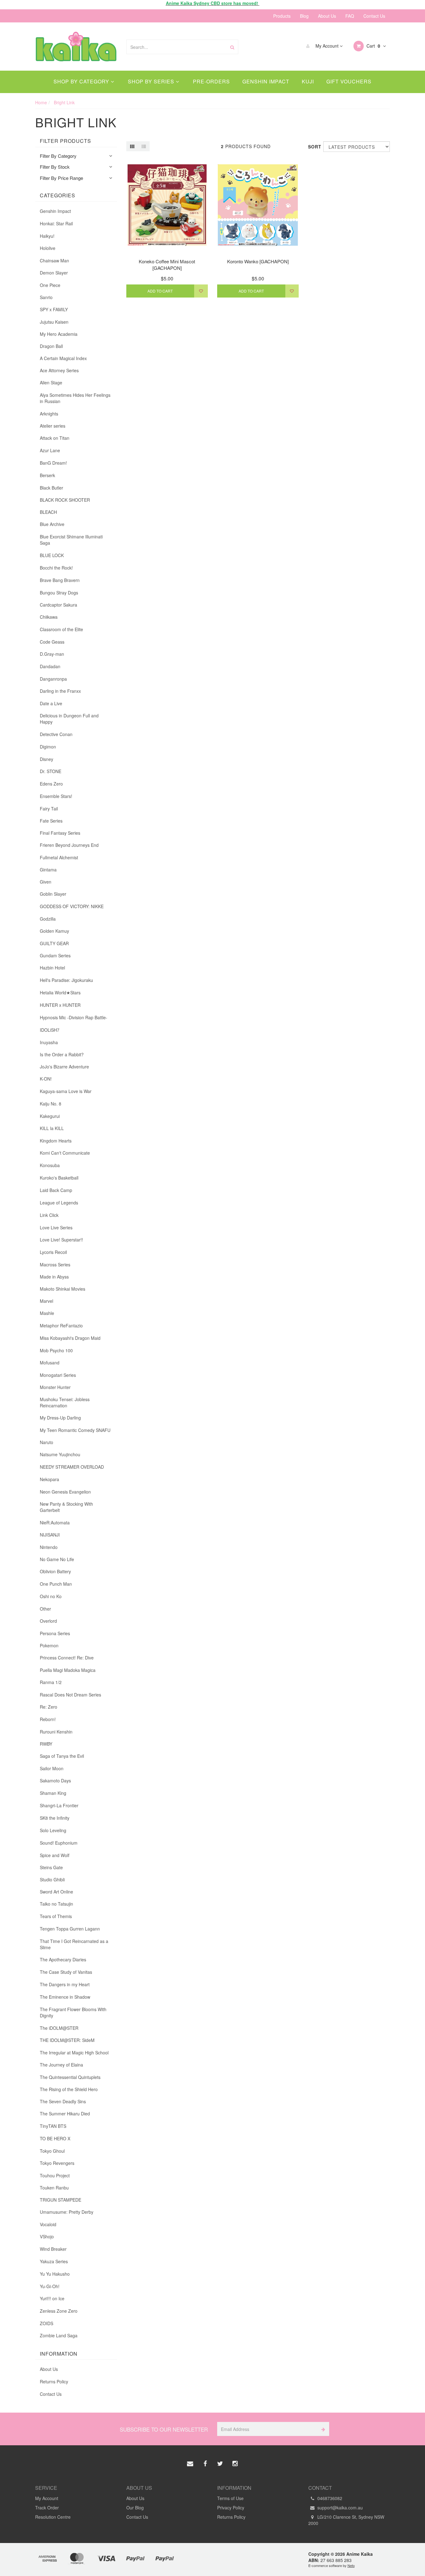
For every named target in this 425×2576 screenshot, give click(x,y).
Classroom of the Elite (61, 629)
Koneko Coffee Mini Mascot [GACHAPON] (167, 265)
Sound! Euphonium (59, 1843)
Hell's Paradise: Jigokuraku (66, 980)
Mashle (47, 1313)
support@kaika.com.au (339, 2508)
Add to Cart (160, 291)
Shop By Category (82, 81)
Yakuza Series (54, 2261)
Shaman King (53, 1793)
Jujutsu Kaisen (54, 322)
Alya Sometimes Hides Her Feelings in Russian (75, 398)
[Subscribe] (322, 2429)
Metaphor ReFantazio (61, 1326)
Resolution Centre (53, 2517)
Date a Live (51, 703)
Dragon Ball (51, 346)
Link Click (49, 1215)
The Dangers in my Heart (65, 1984)
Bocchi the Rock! (56, 568)
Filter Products (65, 141)
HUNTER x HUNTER (60, 1005)
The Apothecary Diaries (63, 1959)
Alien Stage (51, 382)
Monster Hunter (55, 1387)
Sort (313, 147)
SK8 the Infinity (55, 1818)
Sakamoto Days (55, 1781)
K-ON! (46, 1079)
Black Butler (51, 488)
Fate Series (51, 821)
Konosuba (50, 1165)
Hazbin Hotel (52, 968)
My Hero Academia (59, 334)
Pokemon (49, 1645)
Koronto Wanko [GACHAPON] (258, 261)
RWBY (46, 1744)
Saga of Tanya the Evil (62, 1756)
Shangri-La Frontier (59, 1805)
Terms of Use (230, 2498)
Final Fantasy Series (60, 833)
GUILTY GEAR (54, 943)
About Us (327, 16)
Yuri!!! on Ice (52, 2298)
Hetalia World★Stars (60, 992)
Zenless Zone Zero (59, 2311)
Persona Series (55, 1633)
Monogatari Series (58, 1375)
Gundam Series (55, 955)
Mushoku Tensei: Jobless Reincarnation (65, 1402)
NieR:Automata (55, 1523)
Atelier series (53, 426)
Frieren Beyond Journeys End (69, 845)
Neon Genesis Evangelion (65, 1492)
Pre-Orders (211, 81)
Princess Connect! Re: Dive (67, 1658)
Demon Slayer (54, 273)
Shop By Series (152, 81)
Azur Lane (50, 450)
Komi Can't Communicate (65, 1153)
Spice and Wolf (55, 1855)
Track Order (47, 2508)
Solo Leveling (53, 1830)
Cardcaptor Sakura (58, 605)
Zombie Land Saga (59, 2335)
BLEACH (48, 512)
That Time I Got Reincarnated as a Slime (74, 1944)
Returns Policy (54, 2381)
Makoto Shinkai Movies (63, 1289)
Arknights (49, 414)
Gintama (48, 870)
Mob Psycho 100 (56, 1350)
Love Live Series (56, 1227)
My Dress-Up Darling (60, 1418)
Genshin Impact (266, 81)
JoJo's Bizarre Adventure (64, 1067)
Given (46, 882)
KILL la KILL (52, 1128)
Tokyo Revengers (57, 2163)
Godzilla (48, 919)
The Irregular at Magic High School (74, 2053)
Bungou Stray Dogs (59, 593)
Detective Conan (56, 734)
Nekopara (49, 1479)
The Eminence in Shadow (65, 1997)
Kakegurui (50, 1116)
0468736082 (329, 2498)
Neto (351, 2565)
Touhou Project (55, 2175)
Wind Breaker (53, 2249)
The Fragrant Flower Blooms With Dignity (73, 2012)
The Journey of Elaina (61, 2065)
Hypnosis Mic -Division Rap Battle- (74, 1017)
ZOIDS (47, 2323)
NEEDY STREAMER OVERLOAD (72, 1467)
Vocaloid (48, 2224)
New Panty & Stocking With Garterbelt (66, 1507)
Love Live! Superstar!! (61, 1240)
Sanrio (46, 297)
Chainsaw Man (54, 260)
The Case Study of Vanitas (66, 1972)
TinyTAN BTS (53, 2126)
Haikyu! (47, 236)
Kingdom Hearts (56, 1141)
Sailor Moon (52, 1768)
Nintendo (49, 1547)
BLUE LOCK (52, 555)
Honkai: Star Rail (56, 223)
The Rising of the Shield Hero (69, 2089)
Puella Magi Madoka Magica (68, 1670)
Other (45, 1609)
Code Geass (52, 642)
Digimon (48, 747)
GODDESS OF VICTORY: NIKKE (72, 906)
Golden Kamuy (54, 931)
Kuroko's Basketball (59, 1178)
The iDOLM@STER (59, 2028)
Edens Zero (51, 784)
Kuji (308, 81)
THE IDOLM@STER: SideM (67, 2040)
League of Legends (59, 1203)
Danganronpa (53, 679)
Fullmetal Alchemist (59, 857)
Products (282, 16)
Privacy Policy (231, 2508)
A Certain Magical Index (63, 358)
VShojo (47, 2236)
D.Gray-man (52, 654)
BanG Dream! (53, 463)
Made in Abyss (54, 1277)
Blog (304, 16)
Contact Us (374, 16)
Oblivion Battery (55, 1571)
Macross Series (55, 1265)
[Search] (232, 47)
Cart (373, 46)
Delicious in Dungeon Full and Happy (69, 719)
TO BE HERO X (55, 2138)
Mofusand (50, 1363)
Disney (47, 759)
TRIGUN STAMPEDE (61, 2200)
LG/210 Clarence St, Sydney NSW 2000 (346, 2520)
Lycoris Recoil (53, 1252)
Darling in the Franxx (60, 691)
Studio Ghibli (52, 1879)
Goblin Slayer (53, 894)
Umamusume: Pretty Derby (67, 2212)
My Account (327, 46)
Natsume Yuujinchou (60, 1454)
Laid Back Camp (56, 1190)
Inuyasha (49, 1042)
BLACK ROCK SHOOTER (65, 500)
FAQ (350, 16)
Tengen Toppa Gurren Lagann (70, 1929)
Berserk (47, 475)
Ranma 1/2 (51, 1682)
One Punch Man (56, 1584)
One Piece (50, 285)
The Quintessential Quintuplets (70, 2077)
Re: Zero (49, 1707)
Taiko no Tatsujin (56, 1904)
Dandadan (50, 666)
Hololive (48, 248)
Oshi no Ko (51, 1596)
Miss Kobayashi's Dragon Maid (70, 1338)
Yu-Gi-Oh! (50, 2286)
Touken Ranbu (54, 2188)
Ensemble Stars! (56, 796)
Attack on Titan (55, 438)
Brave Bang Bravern (60, 580)
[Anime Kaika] (76, 46)
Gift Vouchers (349, 81)
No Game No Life (57, 1559)
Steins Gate (51, 1867)
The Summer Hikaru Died (65, 2114)
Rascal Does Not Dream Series (70, 1695)
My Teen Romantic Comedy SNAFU (75, 1430)
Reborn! (48, 1719)
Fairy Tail (49, 809)
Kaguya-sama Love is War (66, 1091)
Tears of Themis (56, 1916)
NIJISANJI (50, 1535)
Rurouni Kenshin (56, 1732)
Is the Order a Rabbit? (62, 1054)
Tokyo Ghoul (52, 2151)
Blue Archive (52, 524)
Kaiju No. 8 (51, 1104)
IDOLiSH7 (50, 1030)
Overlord (48, 1621)
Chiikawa (49, 617)
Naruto (47, 1442)
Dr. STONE (51, 771)
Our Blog (135, 2508)
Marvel (47, 1301)
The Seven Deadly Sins (63, 2101)
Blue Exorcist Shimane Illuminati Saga (71, 540)
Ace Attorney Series (59, 370)
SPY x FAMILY (54, 309)
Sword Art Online (56, 1892)
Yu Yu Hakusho (55, 2274)
